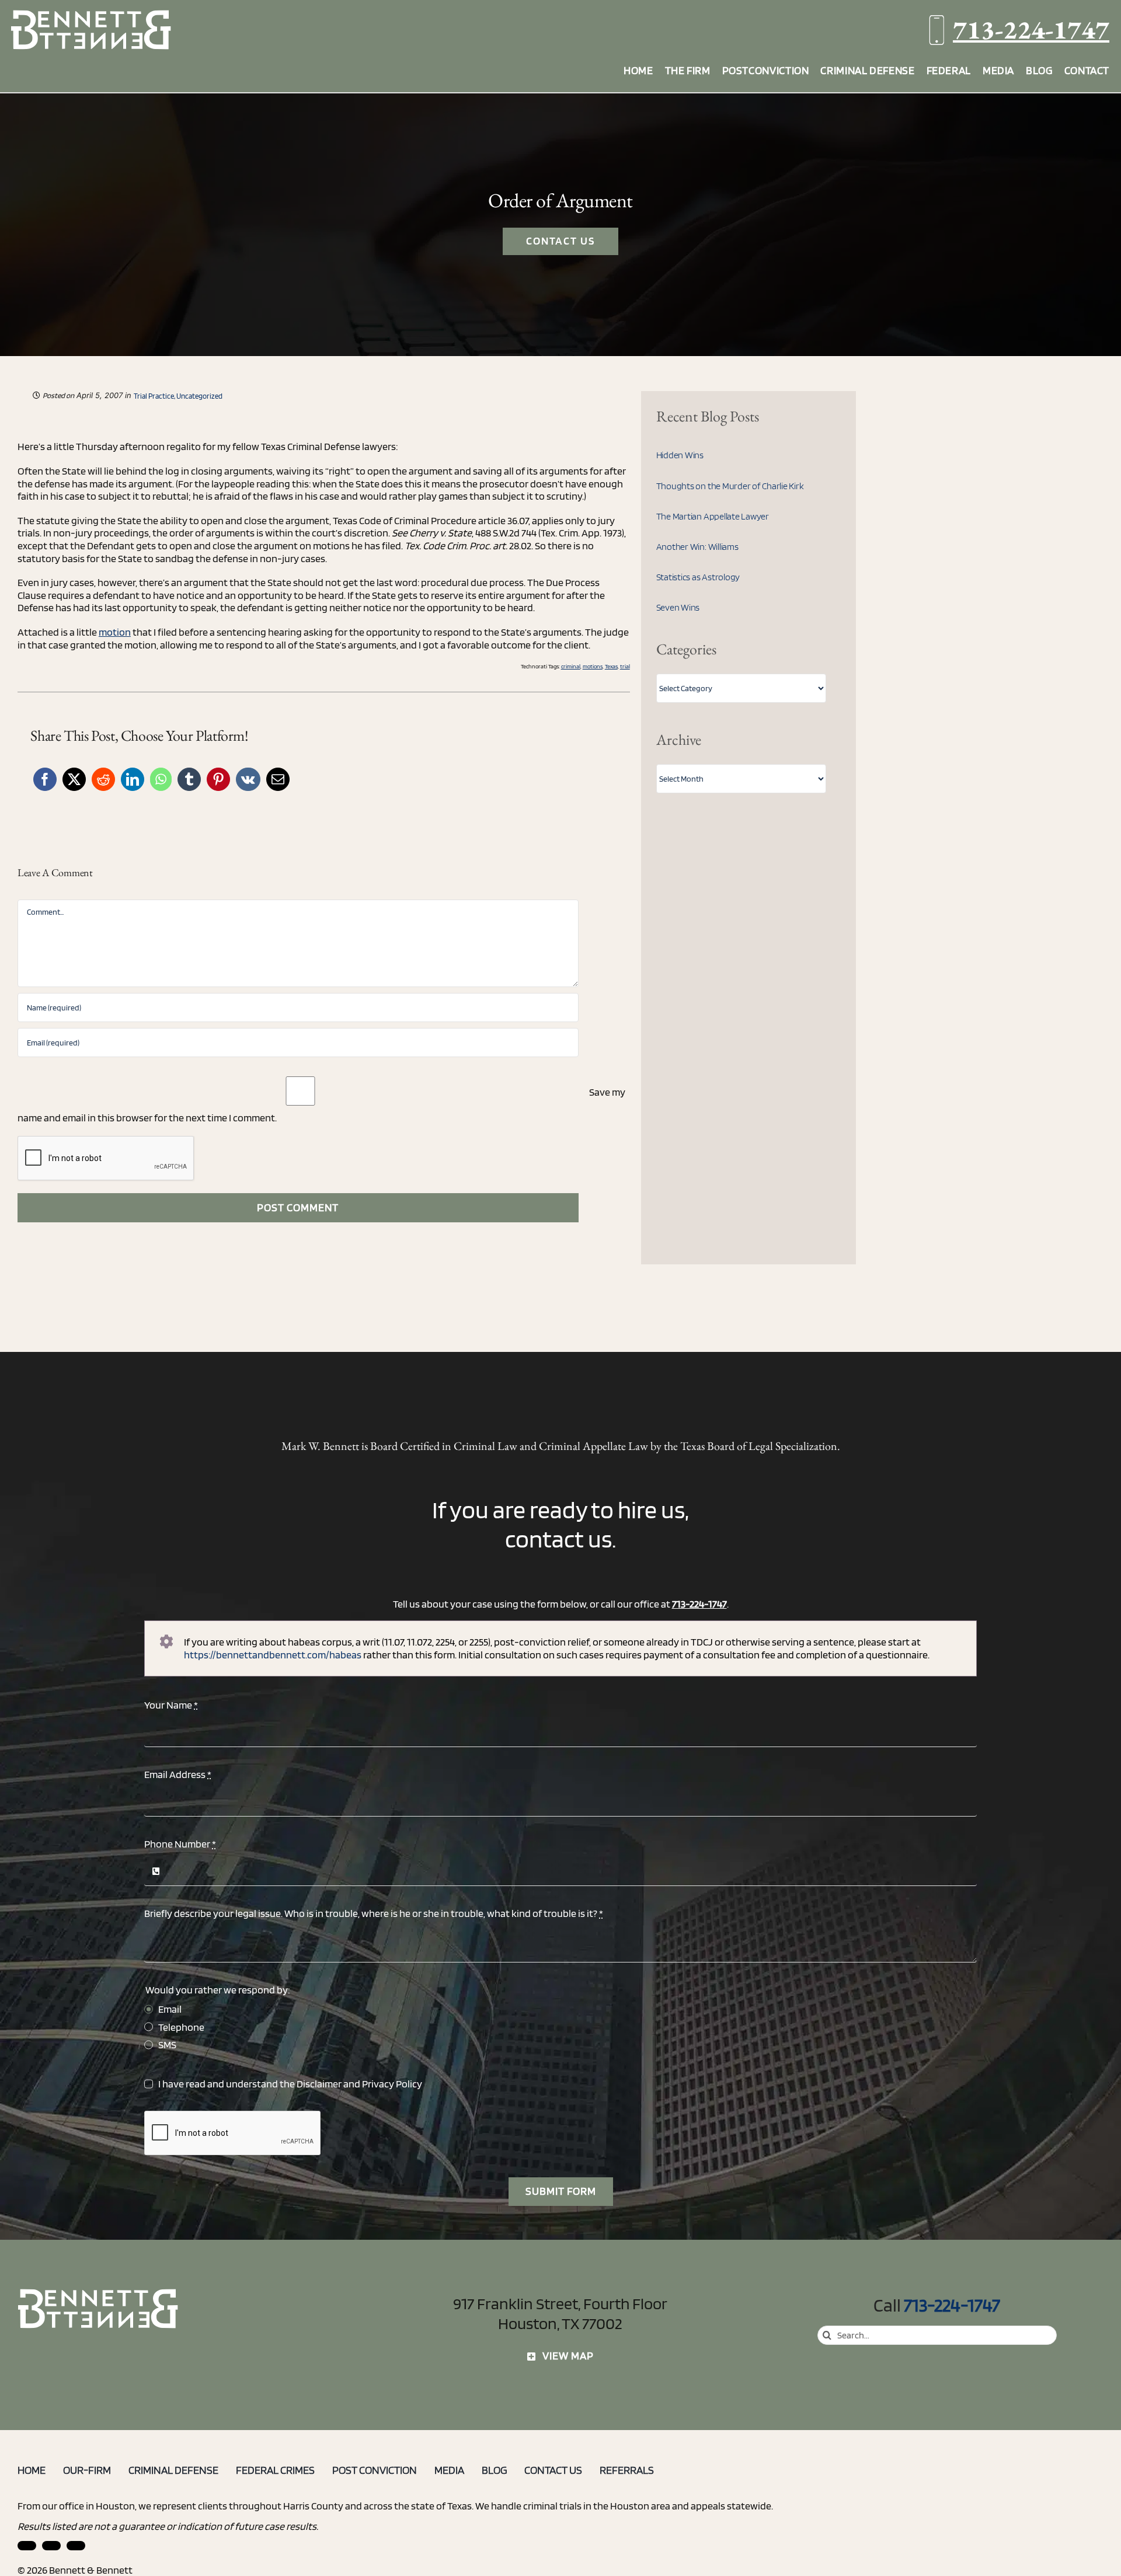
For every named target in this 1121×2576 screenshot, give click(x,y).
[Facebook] (45, 779)
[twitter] (76, 2546)
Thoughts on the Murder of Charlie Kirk (730, 486)
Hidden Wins (680, 455)
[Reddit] (103, 779)
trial (625, 666)
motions (593, 666)
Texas (611, 666)
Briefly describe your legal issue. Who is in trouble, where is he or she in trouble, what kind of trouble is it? (374, 1913)
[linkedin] (27, 2546)
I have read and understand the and (290, 2084)
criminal (571, 666)
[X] (74, 779)
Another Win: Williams (697, 547)
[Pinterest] (218, 779)
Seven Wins (678, 607)
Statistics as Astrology (698, 577)
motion (115, 632)
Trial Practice (154, 396)
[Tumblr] (189, 779)
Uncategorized (199, 396)
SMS (167, 2045)
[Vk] (248, 779)
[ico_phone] (99, 2293)
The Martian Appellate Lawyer (713, 516)
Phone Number (180, 1844)
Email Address (178, 1774)
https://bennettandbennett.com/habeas (273, 1655)
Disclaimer (319, 2084)
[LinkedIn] (133, 779)
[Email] (278, 779)
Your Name (171, 1705)
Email (170, 2009)
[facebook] (51, 2546)
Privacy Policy (392, 2084)
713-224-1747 (1031, 29)
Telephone (181, 2027)
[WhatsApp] (161, 779)
